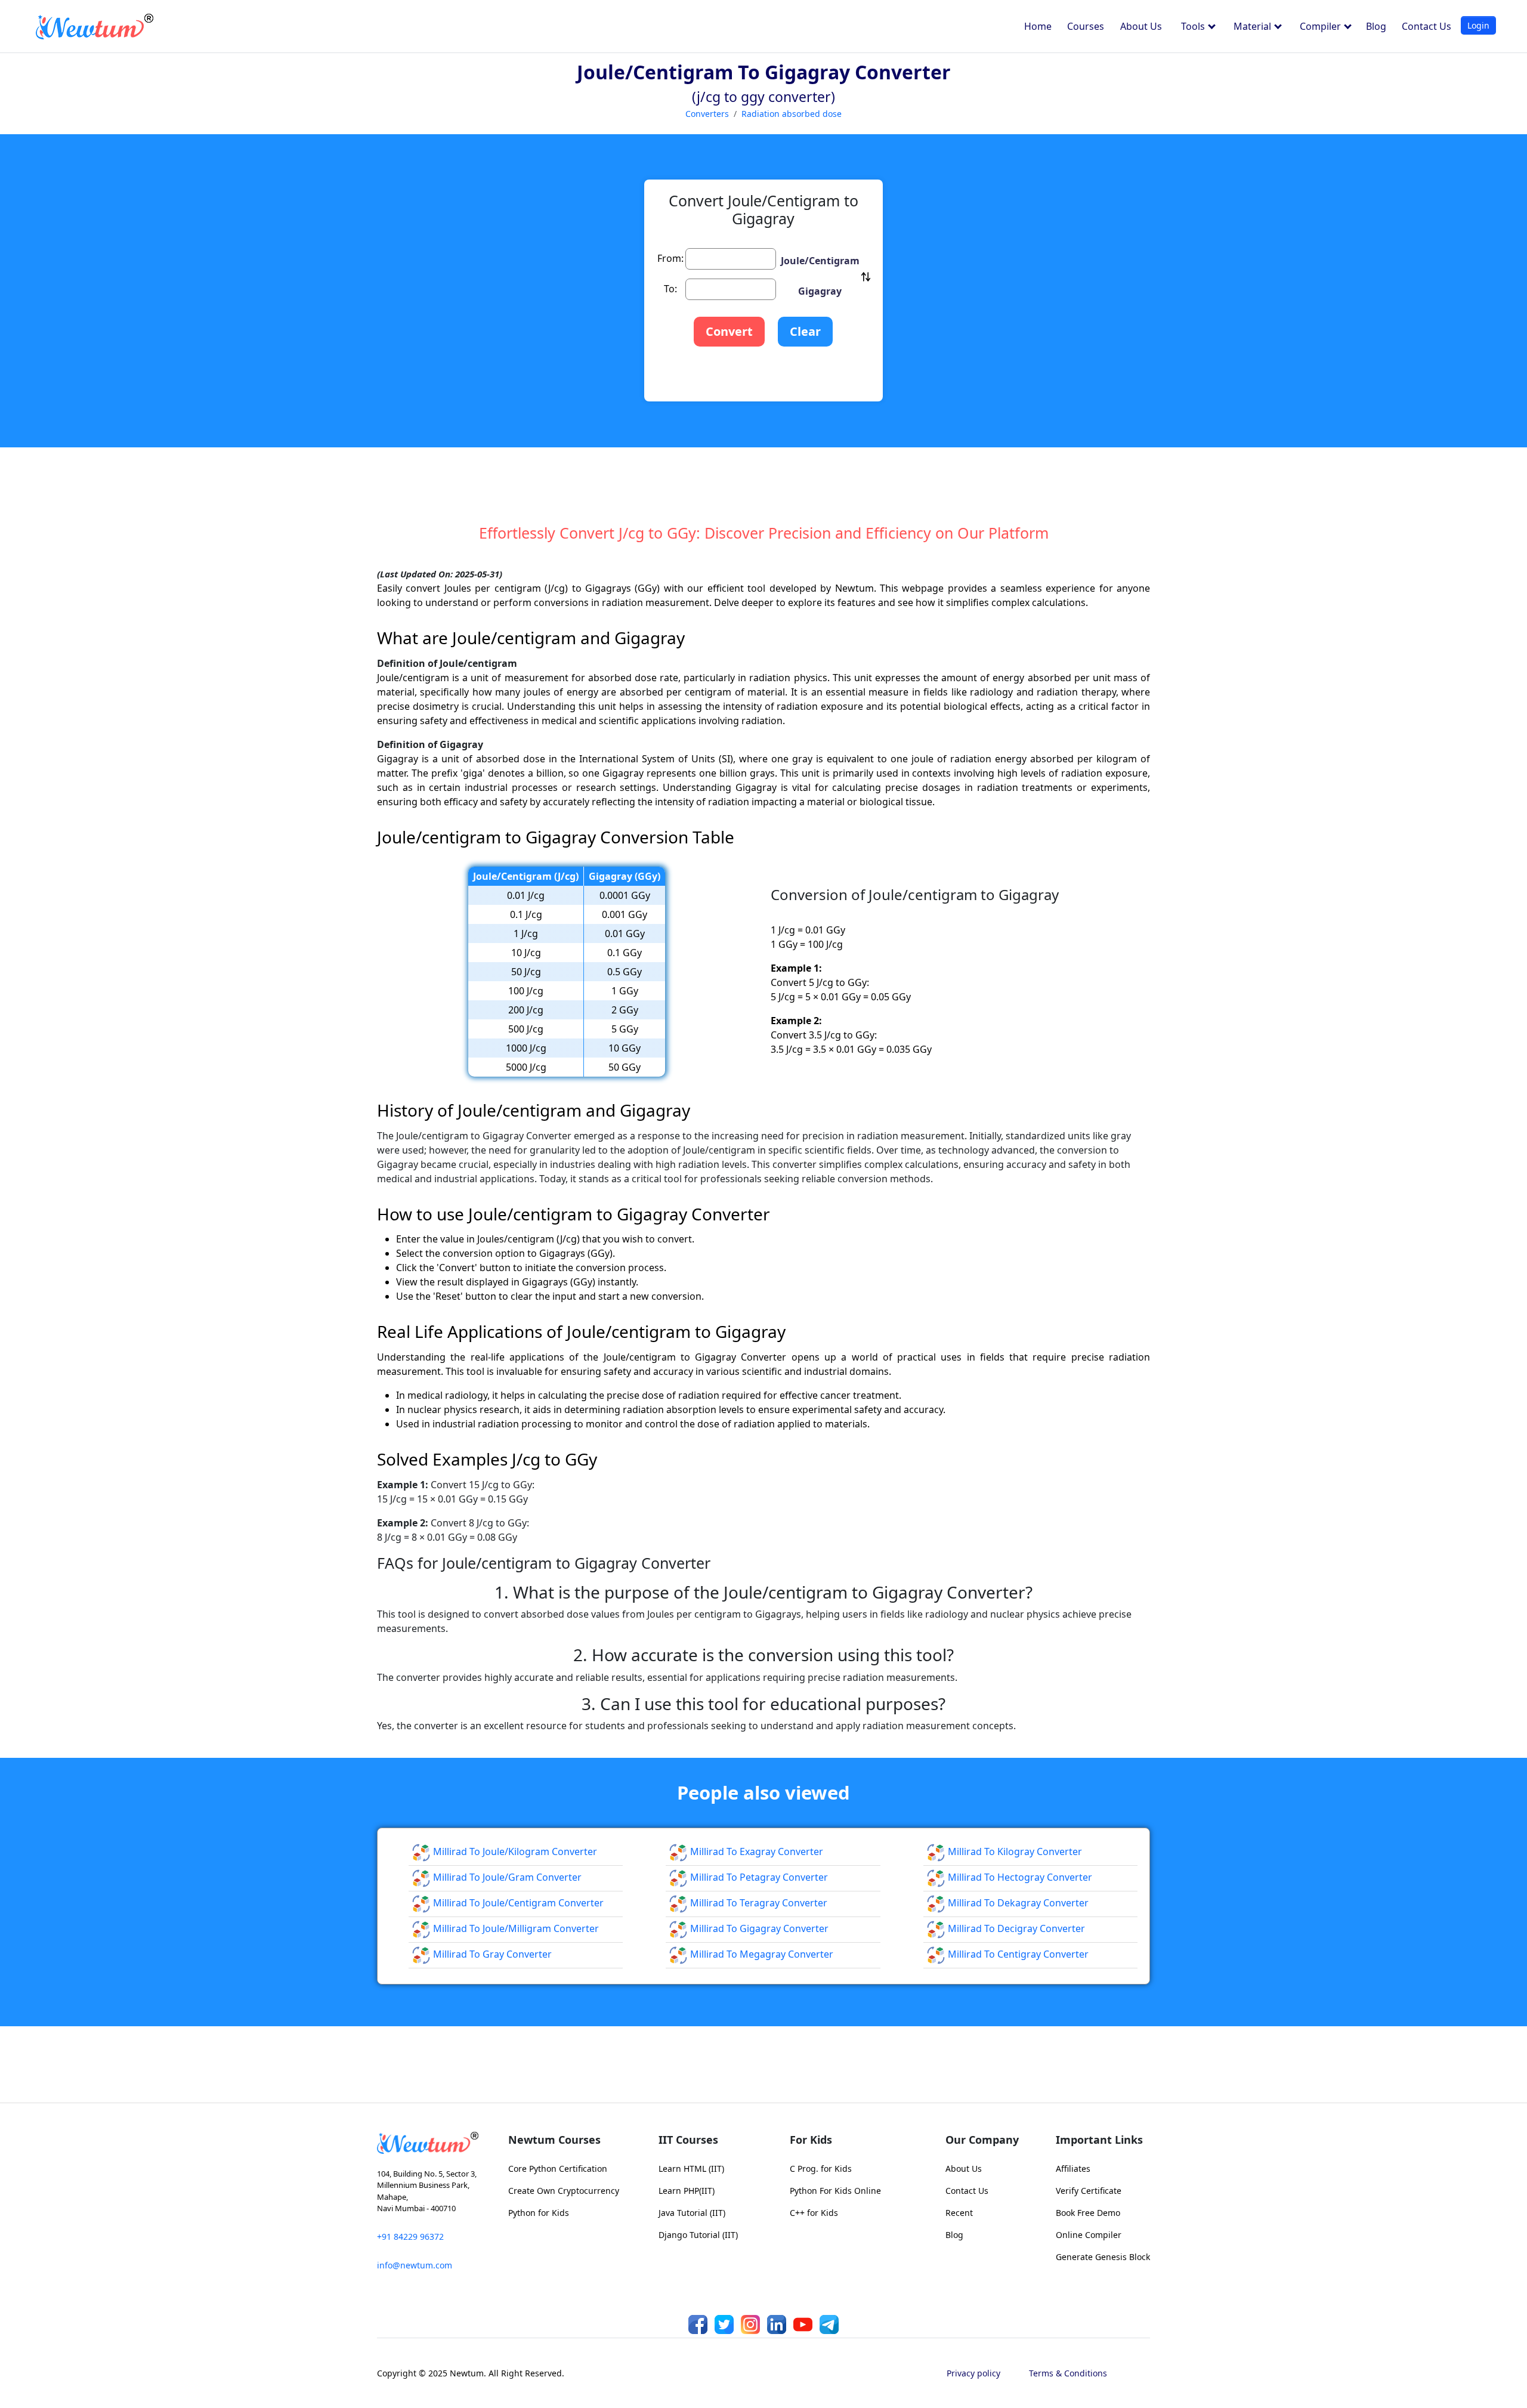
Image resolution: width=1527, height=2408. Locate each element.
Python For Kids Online (835, 2191)
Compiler (1322, 26)
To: (670, 289)
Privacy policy (973, 2373)
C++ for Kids (814, 2213)
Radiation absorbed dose (792, 114)
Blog (1376, 26)
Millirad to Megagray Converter (761, 1954)
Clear (805, 331)
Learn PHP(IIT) (687, 2191)
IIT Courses (688, 2140)
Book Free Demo (1088, 2213)
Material (1254, 26)
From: (670, 258)
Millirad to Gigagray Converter (758, 1928)
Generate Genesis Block (1103, 2257)
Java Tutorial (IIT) (692, 2213)
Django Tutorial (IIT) (698, 2235)
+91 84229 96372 (410, 2237)
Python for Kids (539, 2213)
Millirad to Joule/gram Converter (506, 1877)
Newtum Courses (554, 2140)
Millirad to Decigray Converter (1015, 1928)
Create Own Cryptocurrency (564, 2191)
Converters (707, 114)
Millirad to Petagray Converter (758, 1877)
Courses (1086, 26)
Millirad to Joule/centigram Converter (517, 1903)
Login (1478, 25)
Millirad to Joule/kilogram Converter (514, 1851)
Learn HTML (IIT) (691, 2169)
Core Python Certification (558, 2169)
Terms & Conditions (1068, 2373)
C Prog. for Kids (821, 2169)
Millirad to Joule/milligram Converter (515, 1928)
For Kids (811, 2140)
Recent (959, 2213)
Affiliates (1073, 2169)
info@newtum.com (415, 2265)
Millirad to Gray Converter (491, 1954)
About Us (1141, 26)
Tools (1194, 26)
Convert (729, 331)
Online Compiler (1089, 2235)
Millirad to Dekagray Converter (1017, 1903)
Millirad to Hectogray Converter (1019, 1877)
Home (1038, 26)
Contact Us (1426, 26)
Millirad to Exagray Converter (755, 1851)
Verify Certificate (1089, 2191)
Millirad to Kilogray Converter (1014, 1851)
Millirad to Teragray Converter (758, 1903)
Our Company (982, 2140)
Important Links (1099, 2140)
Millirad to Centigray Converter (1017, 1954)
